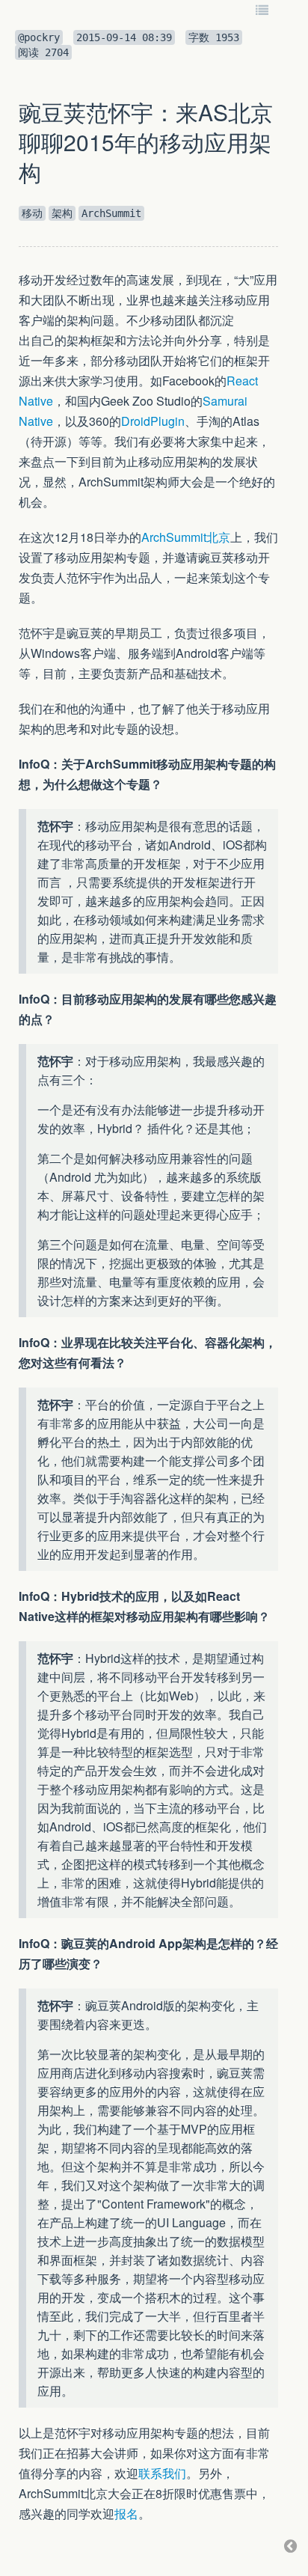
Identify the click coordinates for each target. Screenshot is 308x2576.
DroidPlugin (153, 421)
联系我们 (162, 2473)
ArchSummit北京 (186, 537)
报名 (126, 2514)
